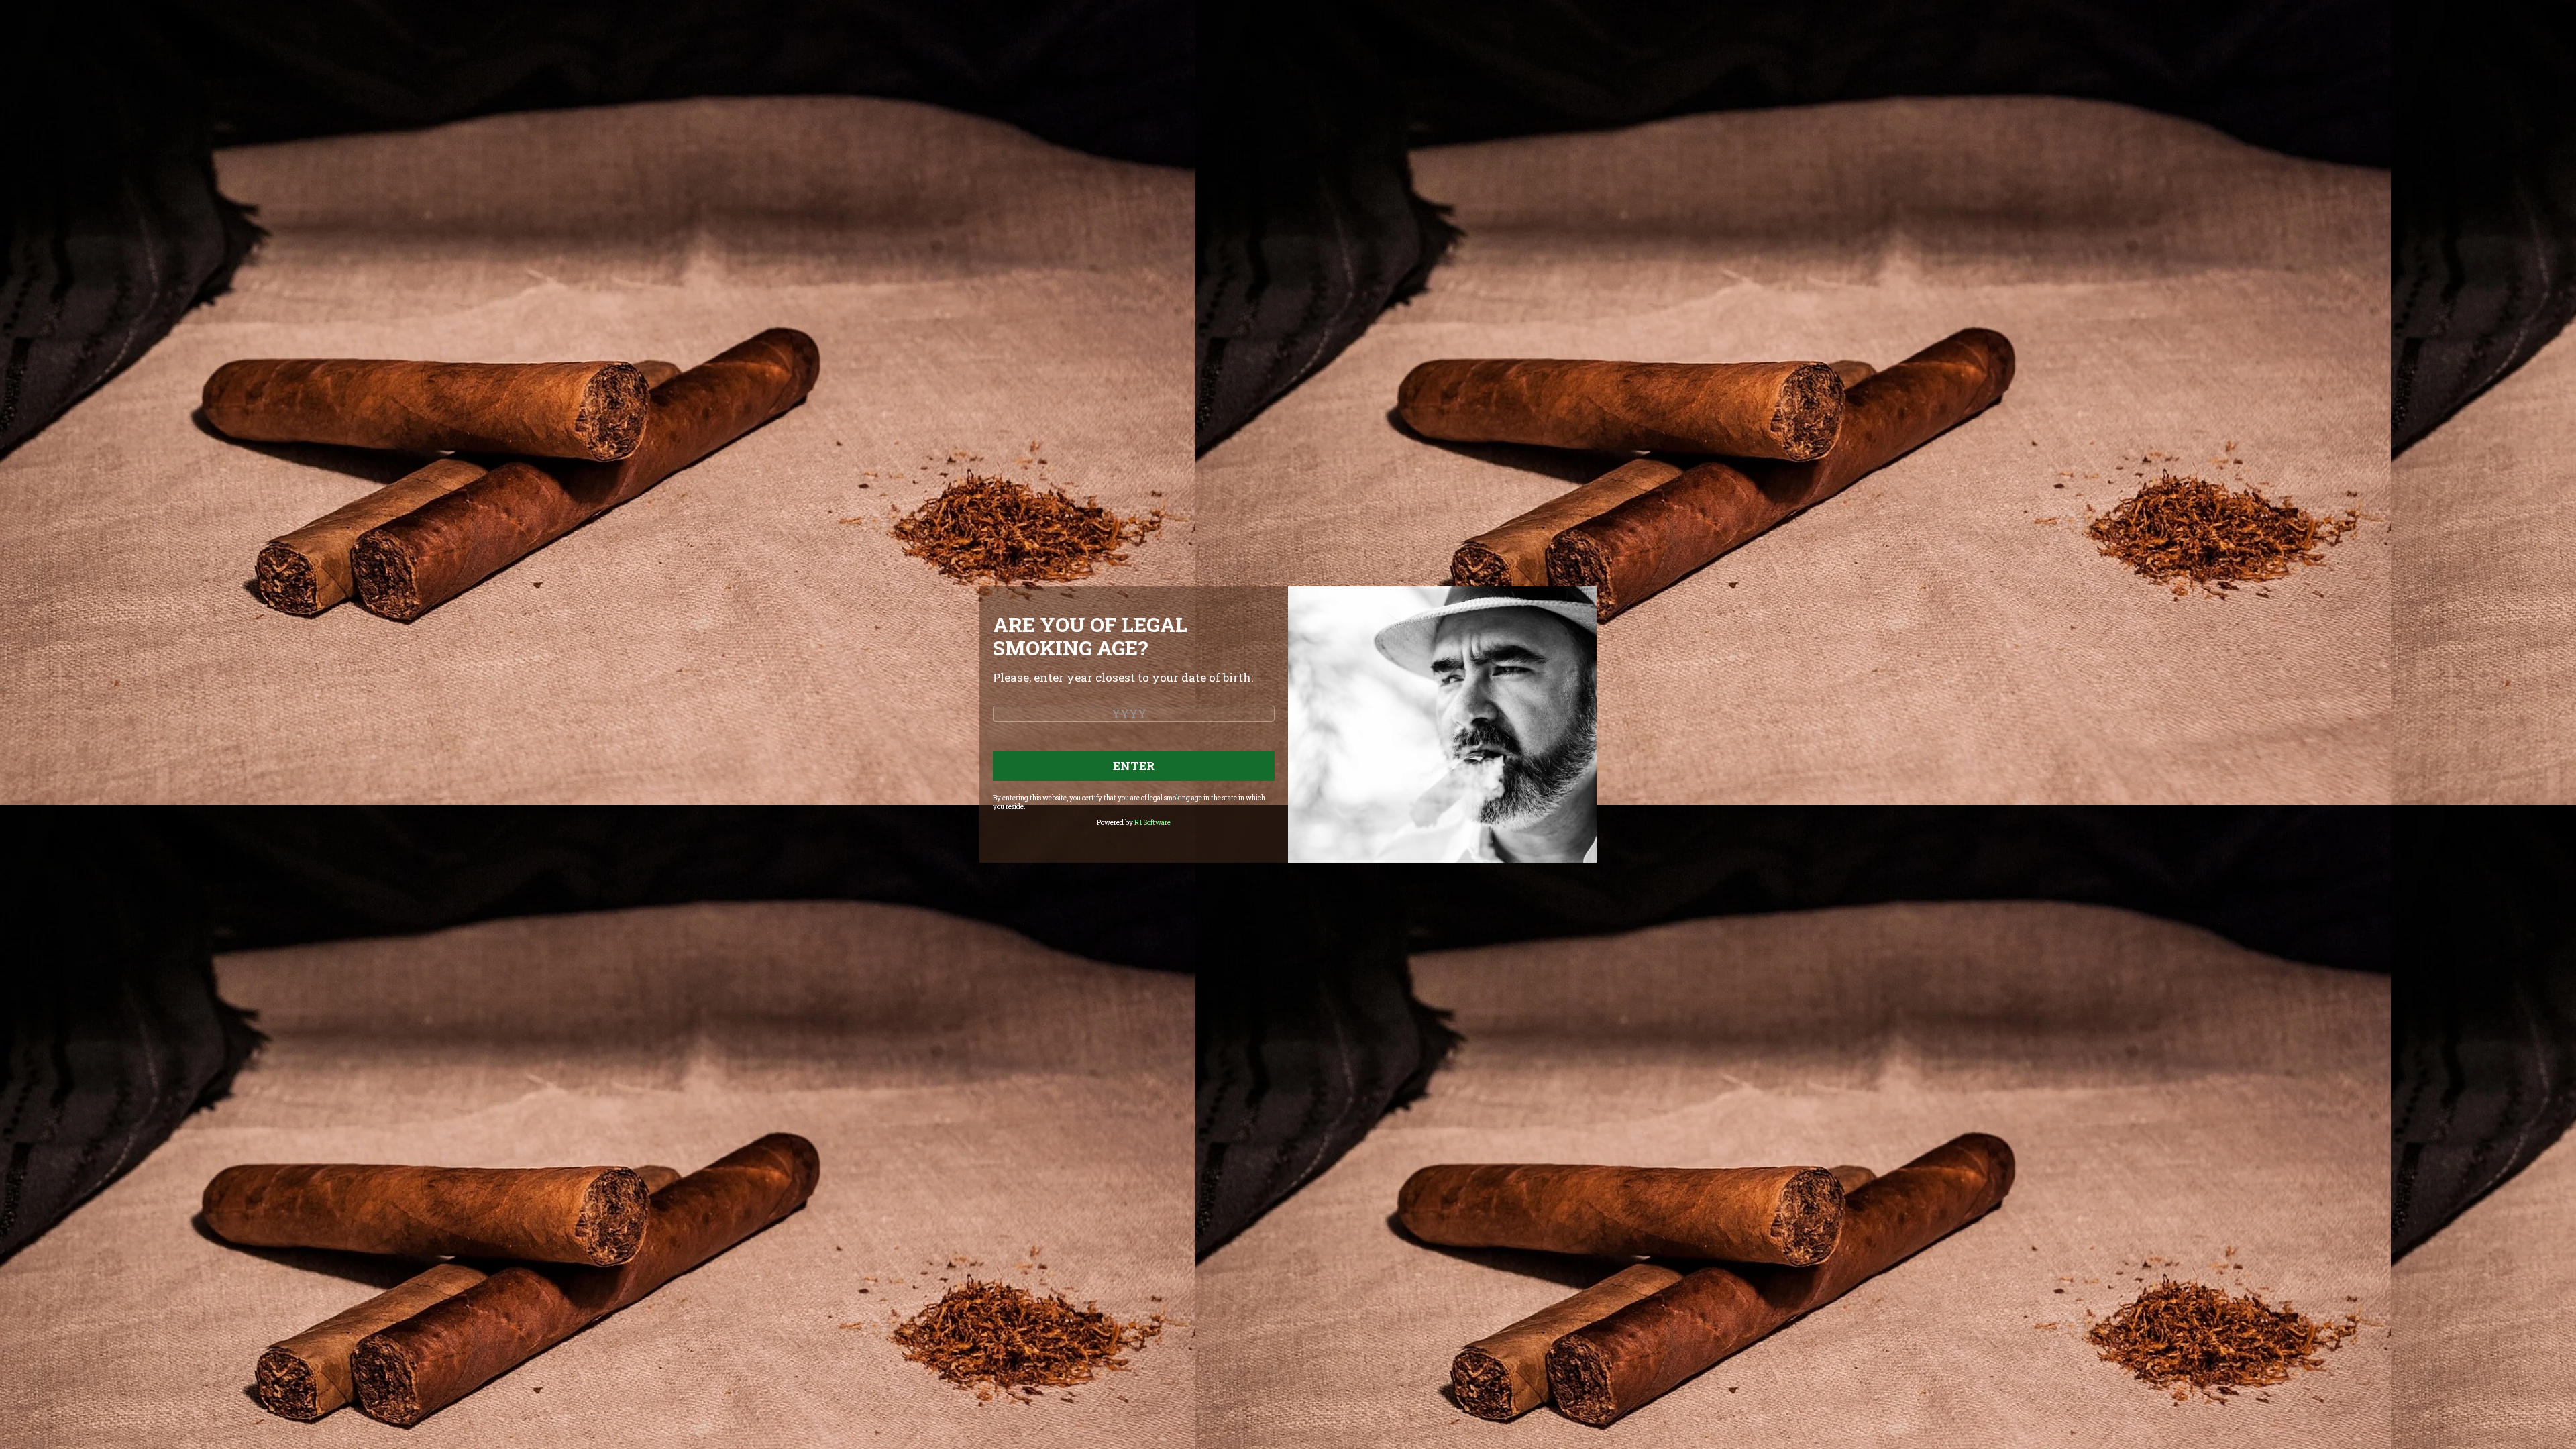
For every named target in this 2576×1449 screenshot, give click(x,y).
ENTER (1134, 766)
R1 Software (1152, 823)
